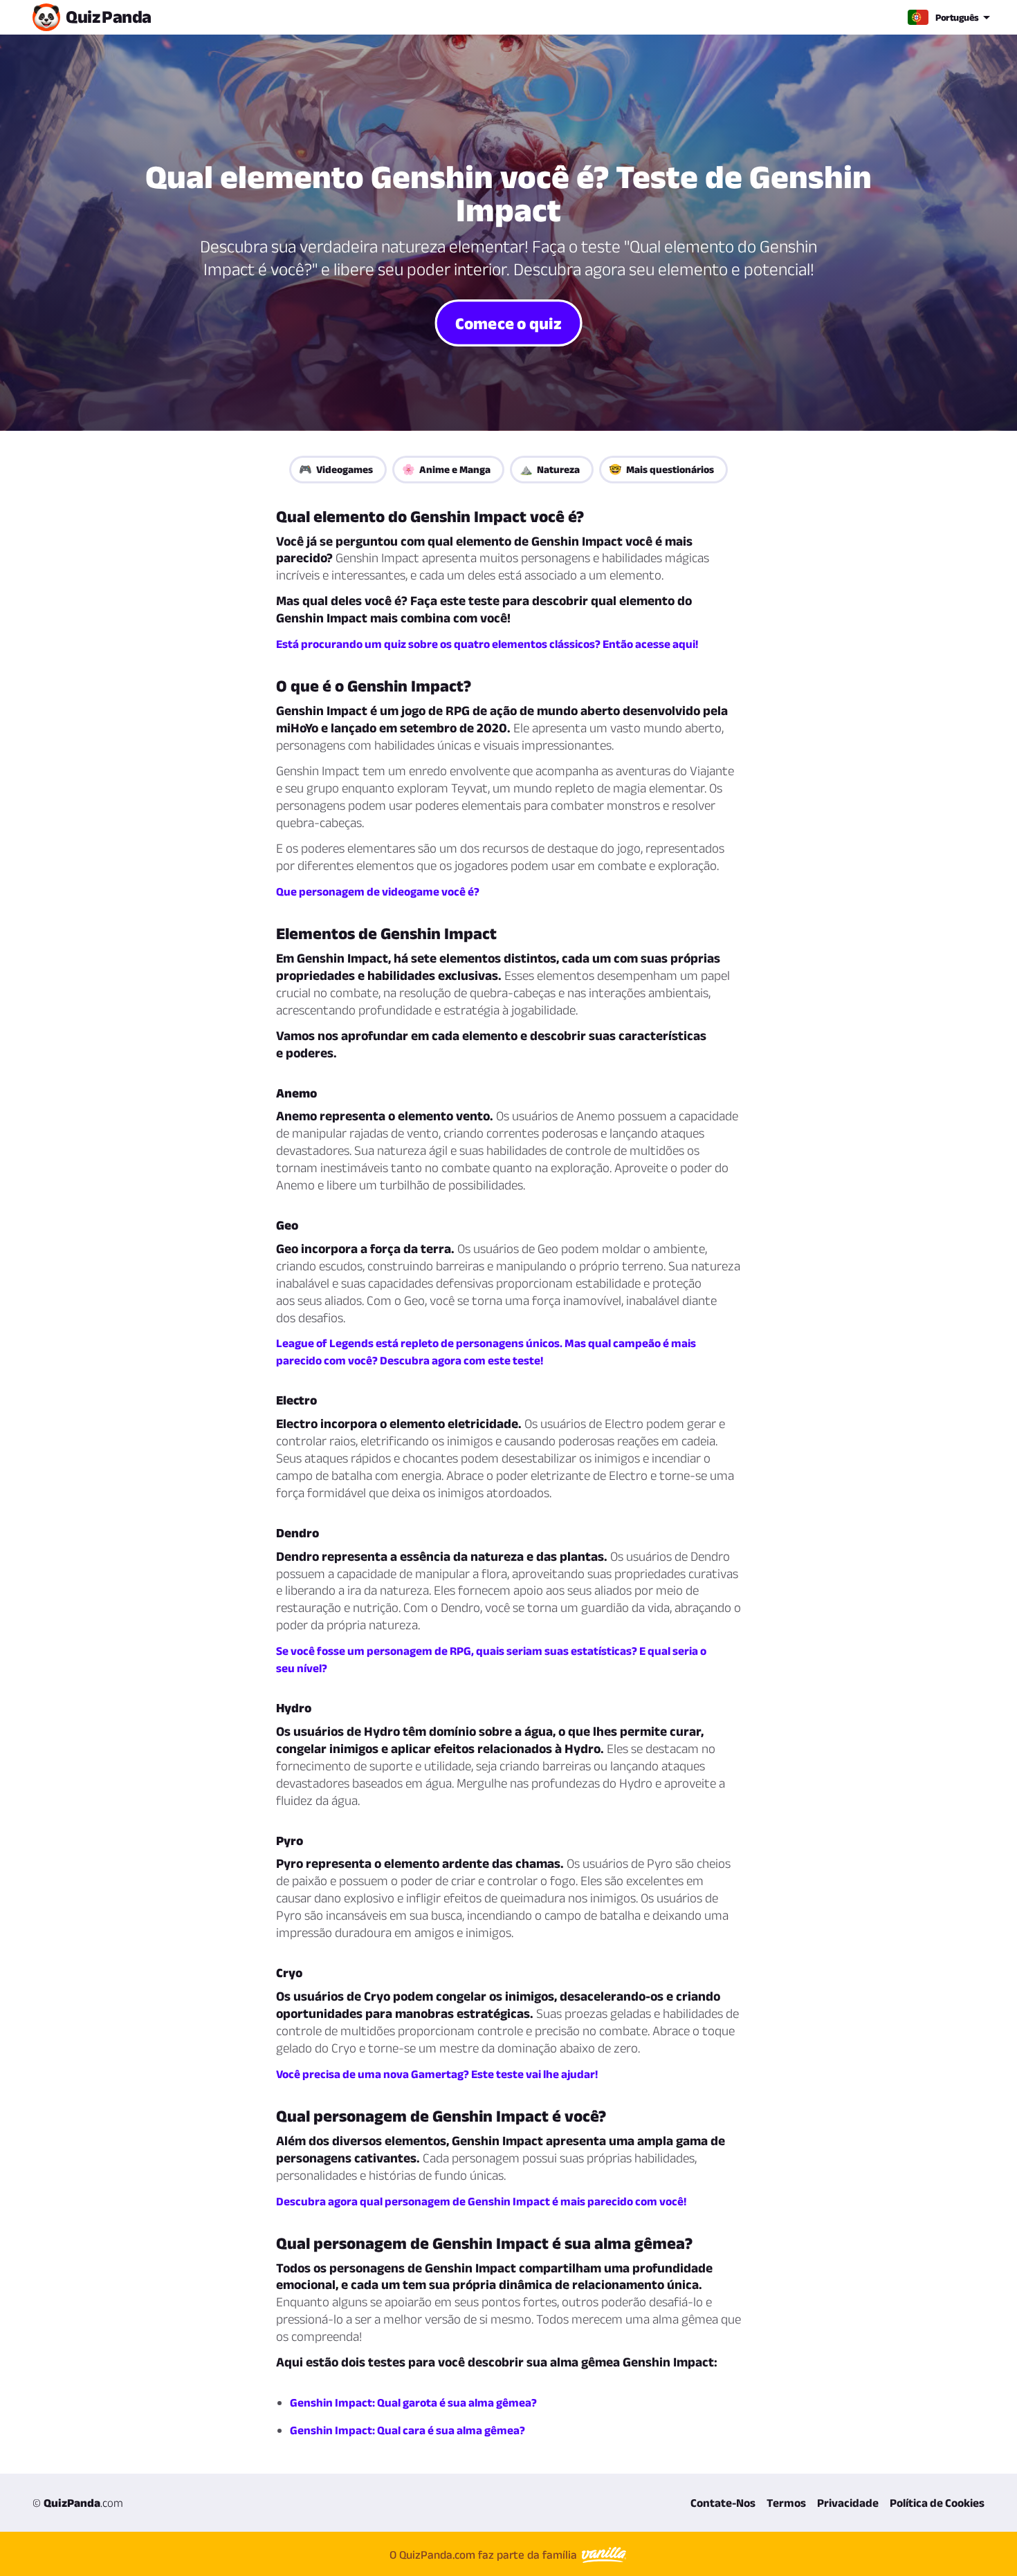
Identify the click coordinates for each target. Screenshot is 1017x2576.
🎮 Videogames (336, 469)
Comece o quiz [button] (508, 322)
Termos (786, 2503)
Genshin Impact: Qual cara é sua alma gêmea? (407, 2430)
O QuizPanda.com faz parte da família (485, 2555)
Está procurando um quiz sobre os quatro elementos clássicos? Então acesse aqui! (487, 644)
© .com (78, 2503)
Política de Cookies (937, 2503)
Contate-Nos (723, 2503)
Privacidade (848, 2503)
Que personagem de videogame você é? (378, 891)
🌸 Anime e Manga (446, 469)
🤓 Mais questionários (661, 469)
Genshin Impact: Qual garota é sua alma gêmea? (413, 2402)
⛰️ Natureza (550, 469)
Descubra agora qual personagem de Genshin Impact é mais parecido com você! (481, 2201)
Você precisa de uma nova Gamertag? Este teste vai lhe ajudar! (437, 2074)
